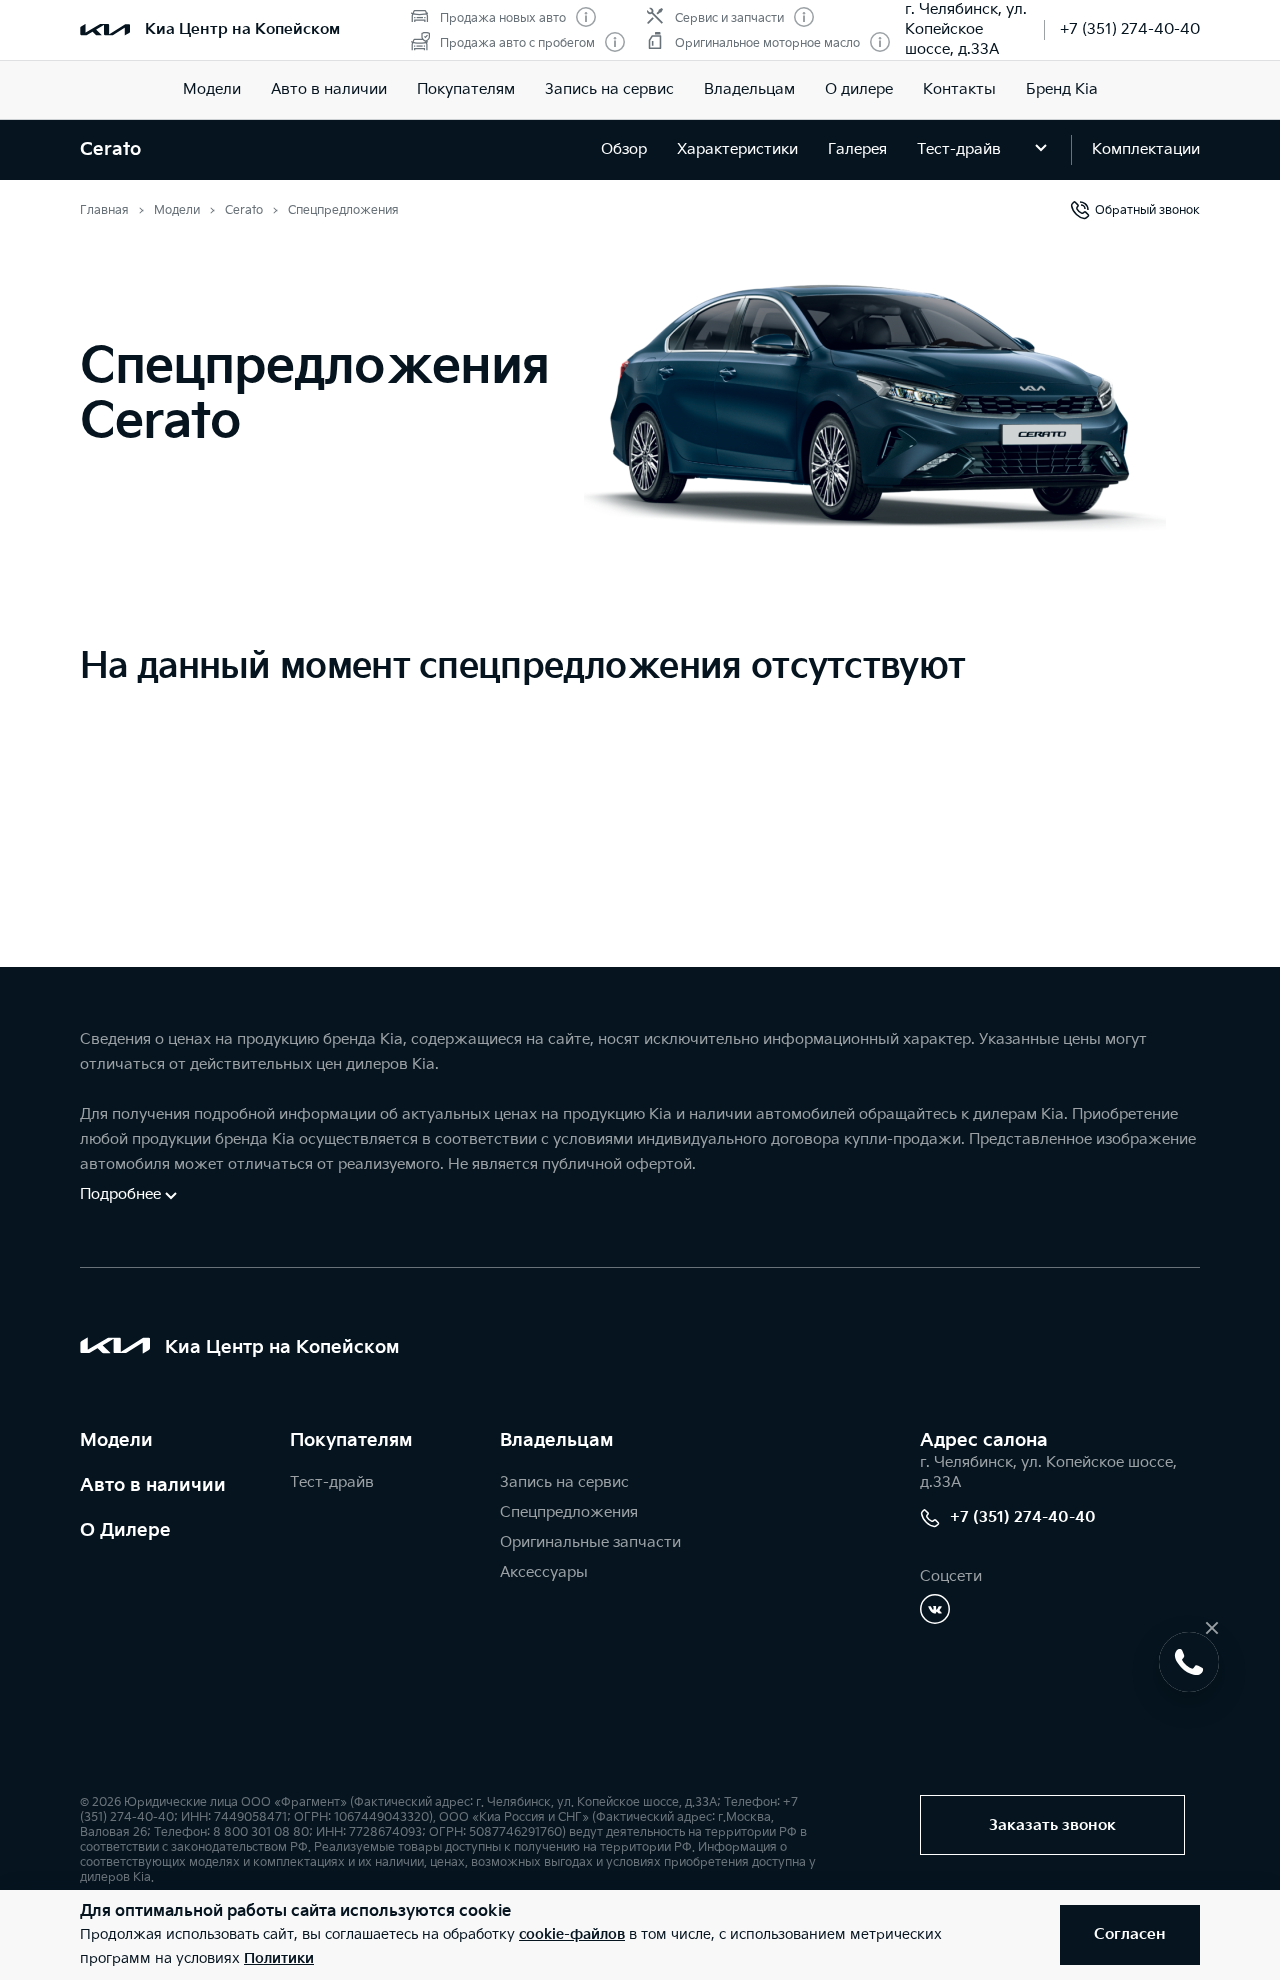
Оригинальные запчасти (590, 1542)
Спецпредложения (569, 1512)
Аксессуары (544, 1572)
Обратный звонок (1147, 210)
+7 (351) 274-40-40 (1130, 29)
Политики (279, 1958)
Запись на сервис (609, 89)
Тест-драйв (959, 149)
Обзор (624, 149)
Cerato (110, 149)
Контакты (959, 89)
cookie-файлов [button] (572, 1934)
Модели (212, 89)
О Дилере (125, 1530)
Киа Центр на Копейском (242, 29)
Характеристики (737, 149)
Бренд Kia (1062, 89)
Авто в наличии (329, 89)
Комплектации (1146, 149)
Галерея (857, 149)
